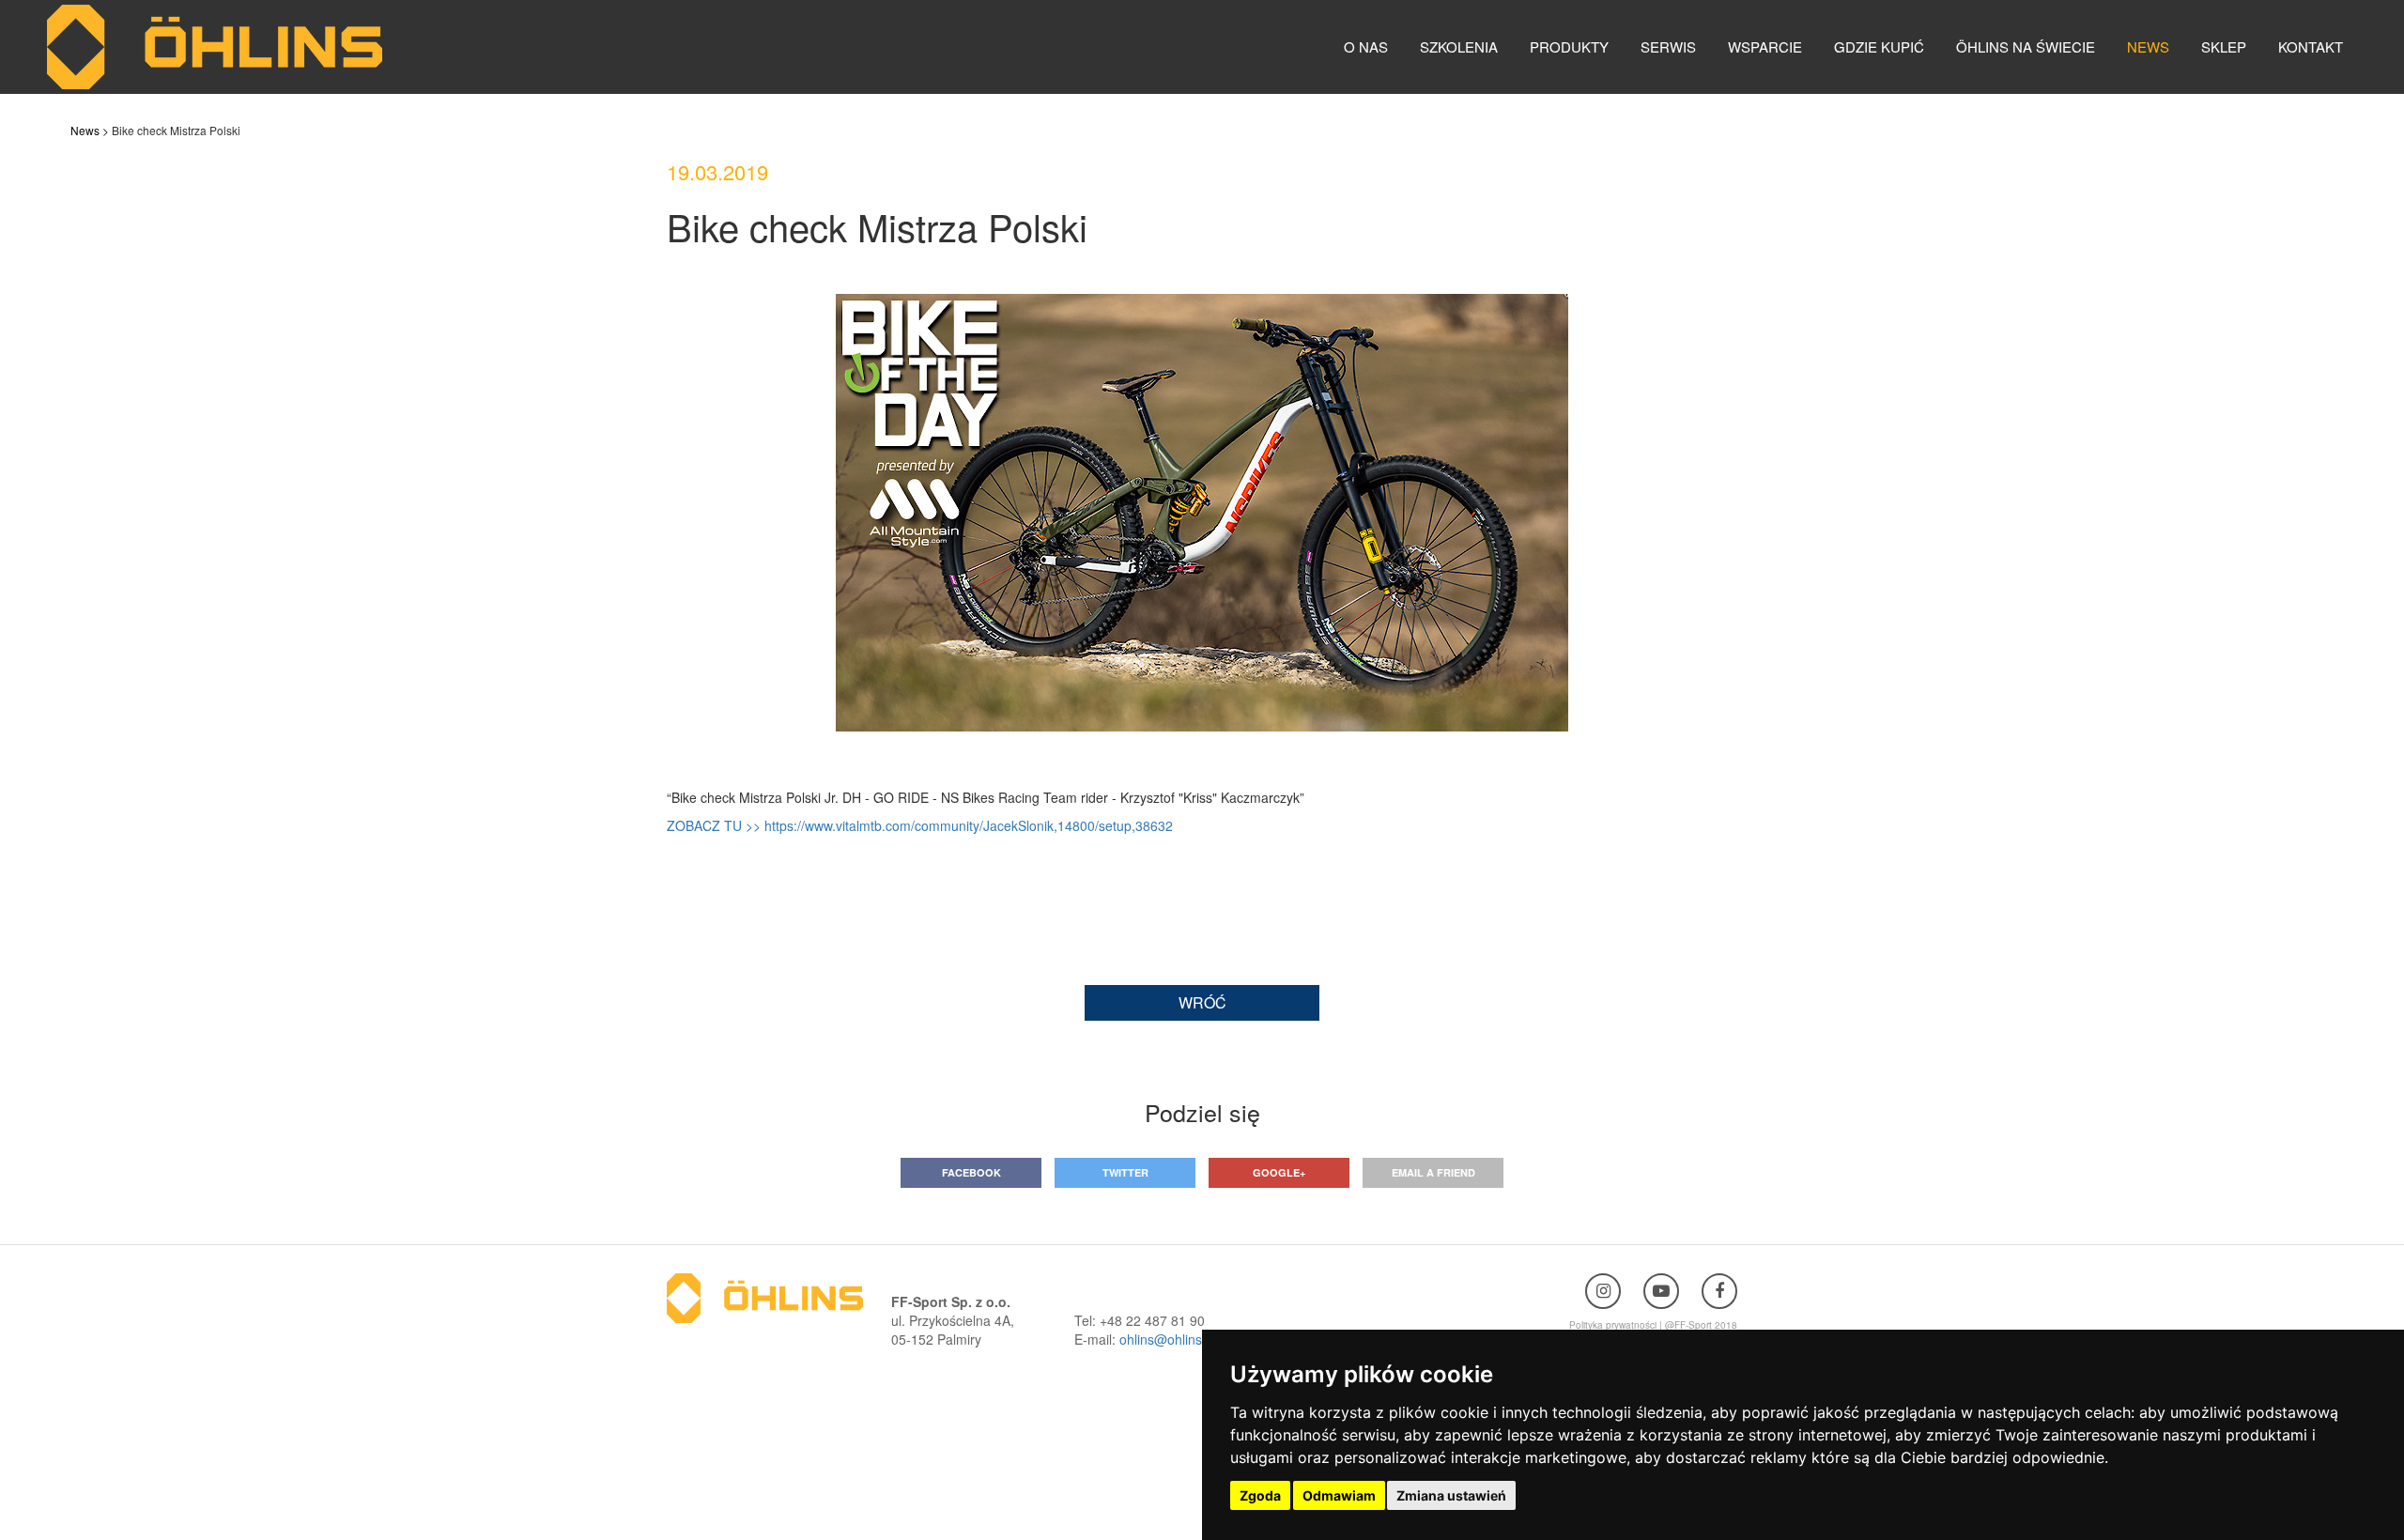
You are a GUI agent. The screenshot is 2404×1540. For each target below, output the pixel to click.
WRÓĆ (1202, 1002)
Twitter (1125, 1172)
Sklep (2224, 46)
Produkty (1569, 46)
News (2148, 46)
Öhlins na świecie (2026, 46)
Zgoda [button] (1260, 1495)
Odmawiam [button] (1339, 1495)
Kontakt (2311, 46)
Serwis (1668, 46)
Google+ (1279, 1172)
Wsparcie (1765, 46)
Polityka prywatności (1613, 1325)
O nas (1366, 46)
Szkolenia (1459, 46)
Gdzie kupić (1879, 46)
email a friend (1433, 1172)
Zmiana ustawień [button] (1451, 1495)
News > (90, 130)
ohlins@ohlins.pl (1168, 1339)
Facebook (971, 1172)
